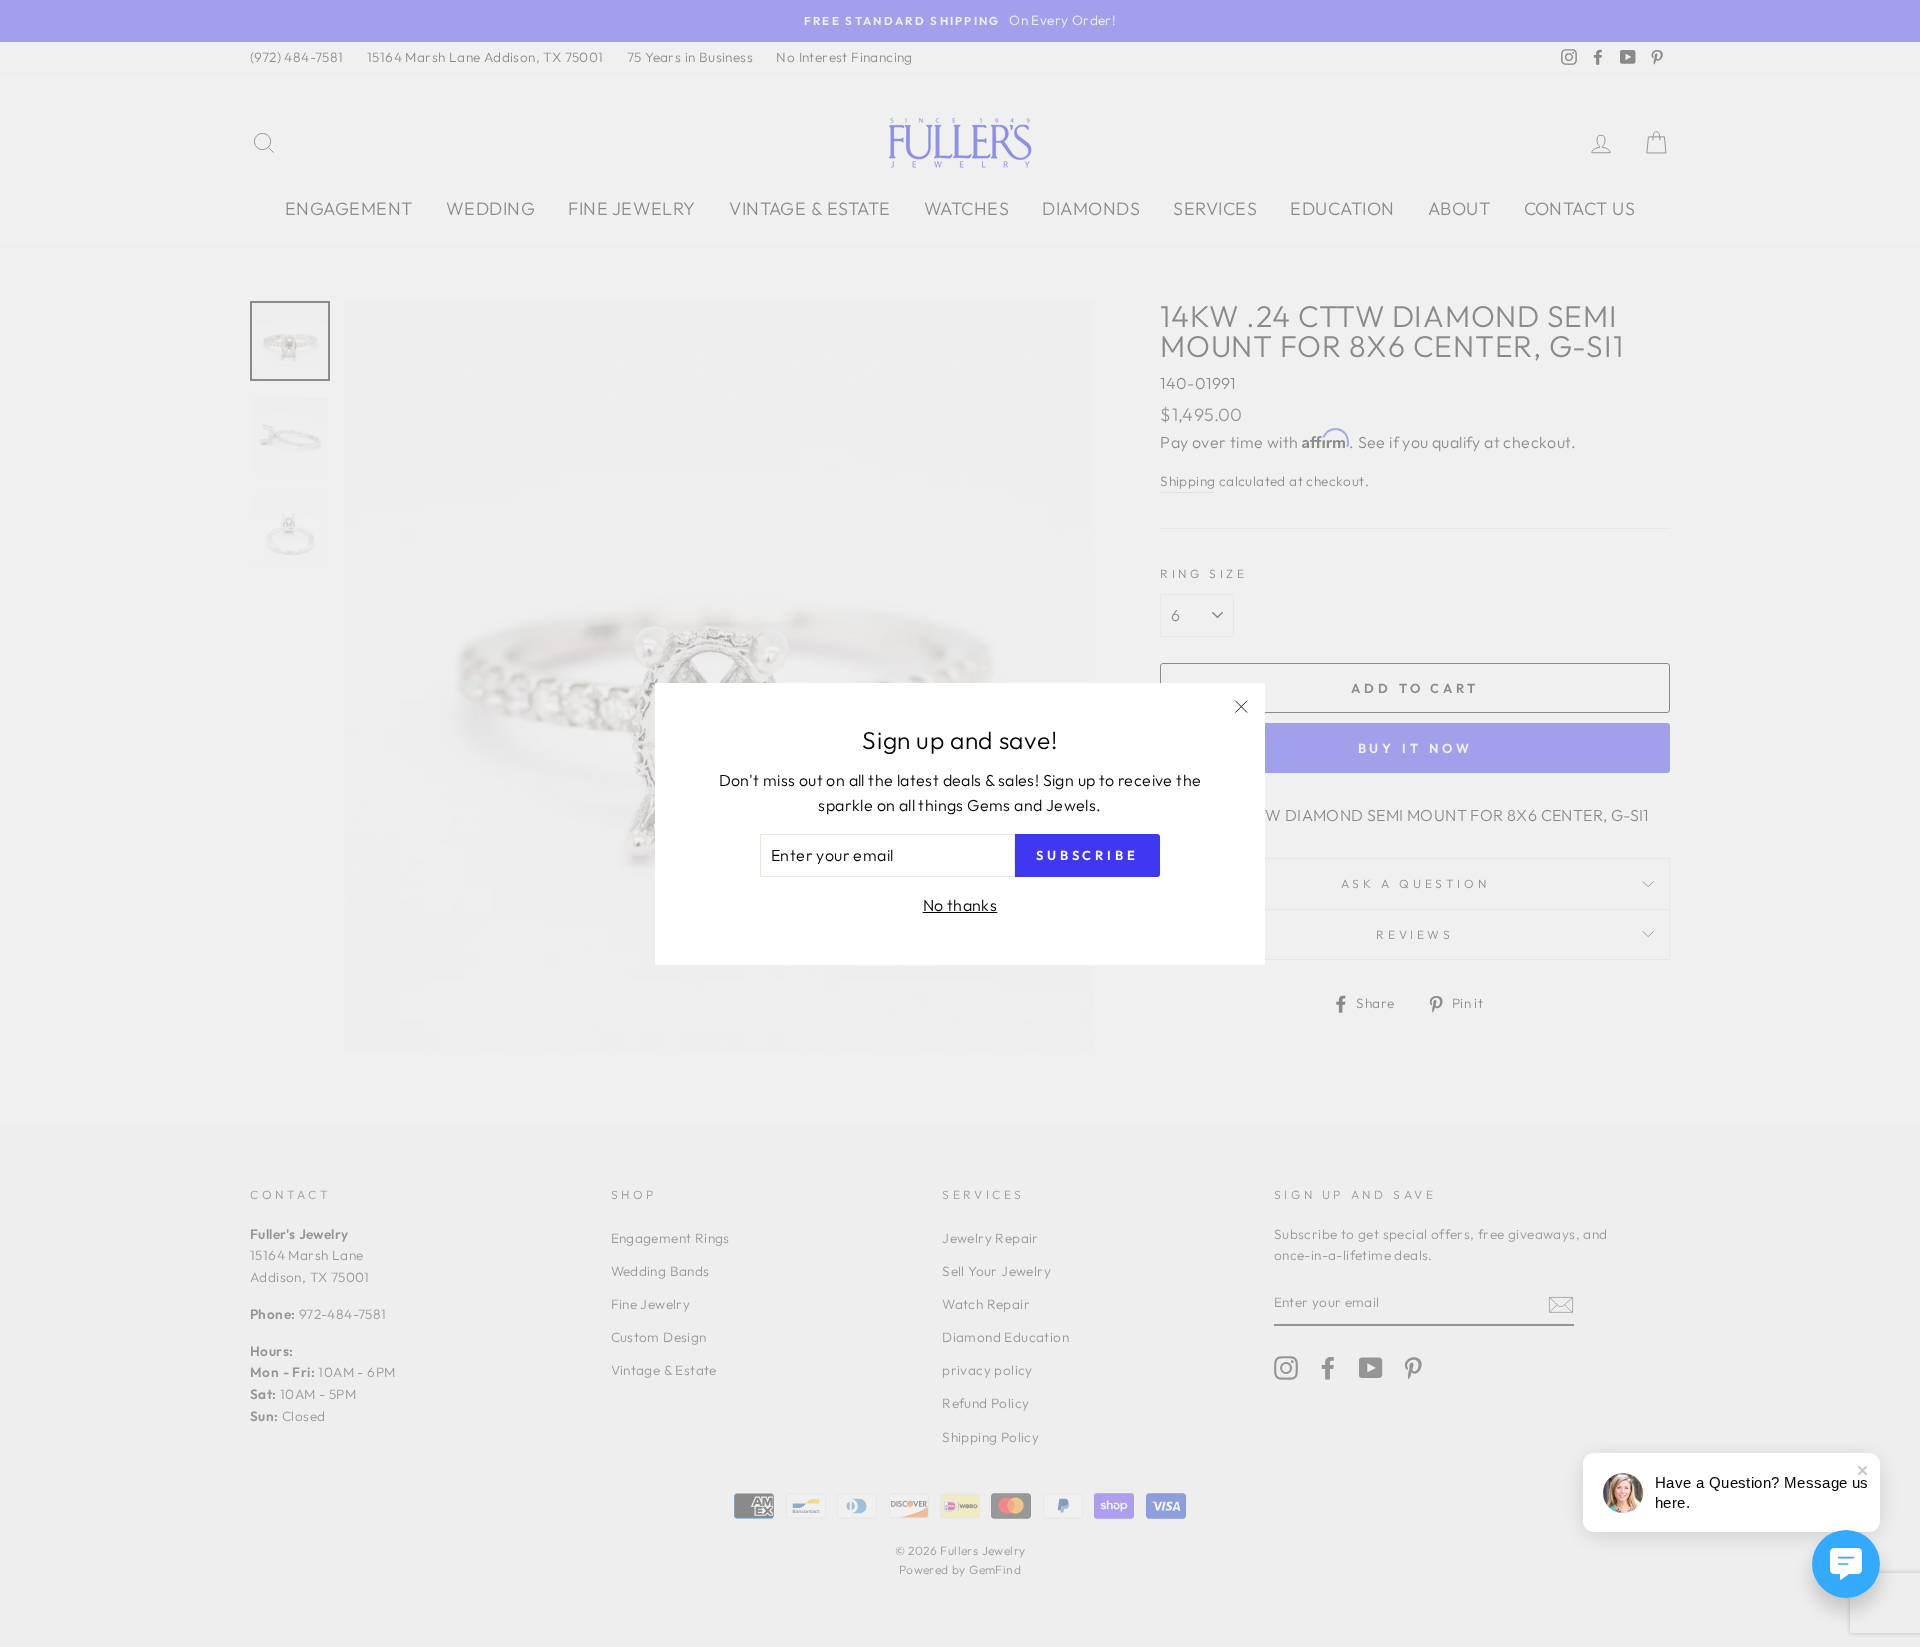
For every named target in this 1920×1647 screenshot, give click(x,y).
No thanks (960, 905)
